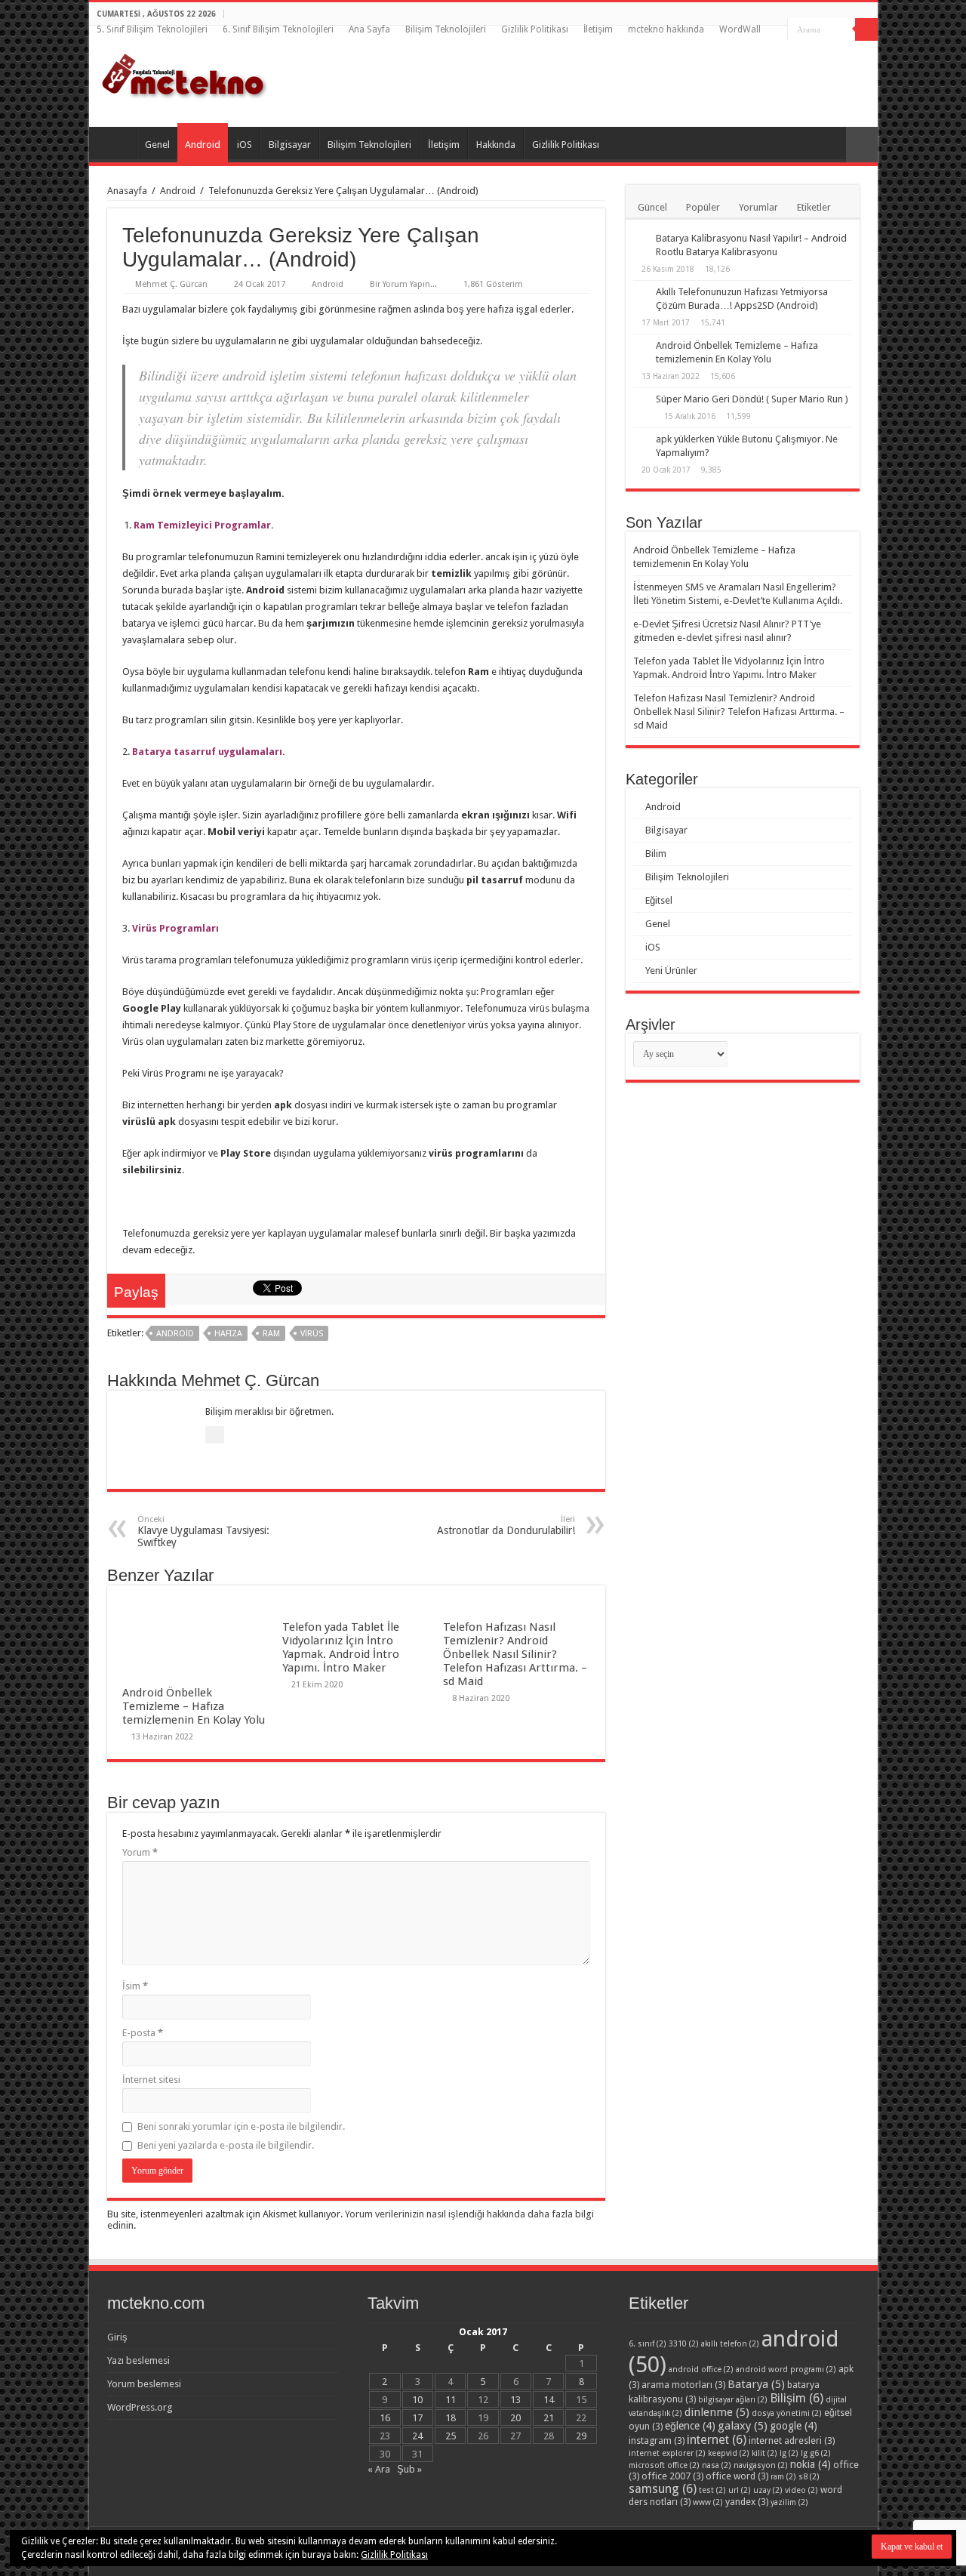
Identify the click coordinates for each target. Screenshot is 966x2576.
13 (515, 2400)
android (175, 1334)
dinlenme (717, 2412)
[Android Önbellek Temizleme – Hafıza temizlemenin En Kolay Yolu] (641, 347)
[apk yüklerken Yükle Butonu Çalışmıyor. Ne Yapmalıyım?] (641, 440)
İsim (135, 1986)
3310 (684, 2344)
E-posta (143, 2033)
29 (581, 2436)
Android (203, 145)
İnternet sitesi (151, 2080)
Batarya (756, 2384)
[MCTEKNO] (185, 73)
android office (701, 2370)
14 (549, 2400)
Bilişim (797, 2398)
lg (789, 2453)
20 (515, 2418)
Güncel (652, 207)
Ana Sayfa (369, 29)
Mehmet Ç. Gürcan (171, 284)
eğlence (690, 2426)
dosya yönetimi (787, 2413)
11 (451, 2400)
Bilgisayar (290, 145)
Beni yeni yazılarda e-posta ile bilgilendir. (226, 2145)
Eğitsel (659, 900)
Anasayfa (127, 191)
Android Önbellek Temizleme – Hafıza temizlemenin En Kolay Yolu (194, 1706)
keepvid (729, 2453)
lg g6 (816, 2453)
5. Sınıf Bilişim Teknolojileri (152, 29)
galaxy (743, 2426)
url (740, 2490)
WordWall (740, 29)
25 (451, 2436)
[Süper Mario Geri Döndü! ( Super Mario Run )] (641, 400)
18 (451, 2418)
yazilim (789, 2502)
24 (417, 2436)
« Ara (379, 2469)
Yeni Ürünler (671, 971)
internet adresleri (792, 2440)
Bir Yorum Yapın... (403, 284)
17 (417, 2418)
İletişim (598, 29)
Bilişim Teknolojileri (446, 29)
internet (717, 2440)
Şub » (409, 2469)
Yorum (140, 1852)
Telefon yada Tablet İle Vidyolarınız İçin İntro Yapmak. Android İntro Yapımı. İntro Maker (341, 1647)
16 (385, 2418)
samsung (663, 2489)
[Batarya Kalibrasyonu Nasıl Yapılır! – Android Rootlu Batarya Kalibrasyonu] (641, 239)
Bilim (656, 854)
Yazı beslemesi (138, 2360)
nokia (811, 2464)
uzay (768, 2490)
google (794, 2426)
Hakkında (496, 145)
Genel (157, 145)
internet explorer (667, 2453)
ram (271, 1334)
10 (417, 2400)
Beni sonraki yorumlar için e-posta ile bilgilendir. (241, 2126)
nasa (717, 2465)
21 (549, 2418)
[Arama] (866, 29)
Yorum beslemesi (144, 2384)
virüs (312, 1334)
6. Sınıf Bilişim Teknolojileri (278, 29)
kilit (764, 2453)
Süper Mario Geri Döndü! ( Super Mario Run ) (752, 399)
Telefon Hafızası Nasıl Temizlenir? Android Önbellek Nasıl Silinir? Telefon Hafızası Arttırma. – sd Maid (515, 1654)
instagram (657, 2440)
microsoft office (664, 2465)
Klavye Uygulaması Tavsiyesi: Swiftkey (203, 1531)
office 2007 (672, 2476)
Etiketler (814, 207)
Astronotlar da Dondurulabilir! (506, 1525)
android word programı (786, 2370)
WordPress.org (140, 2407)
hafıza (228, 1334)
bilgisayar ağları (733, 2400)
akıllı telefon (730, 2344)
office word (737, 2476)
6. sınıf (648, 2344)
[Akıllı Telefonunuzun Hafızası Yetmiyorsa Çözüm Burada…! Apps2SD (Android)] (641, 293)
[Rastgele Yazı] (862, 145)
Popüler (703, 207)
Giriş (117, 2337)
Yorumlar (758, 207)
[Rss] (776, 30)
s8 (809, 2477)
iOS (245, 145)
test (712, 2490)
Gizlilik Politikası (535, 29)
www (708, 2502)
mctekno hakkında (666, 29)
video (801, 2490)
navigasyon (761, 2465)
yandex (747, 2502)
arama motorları (683, 2385)
